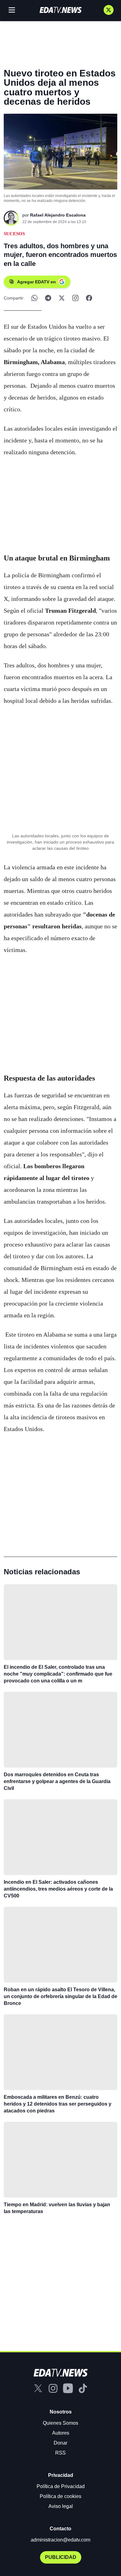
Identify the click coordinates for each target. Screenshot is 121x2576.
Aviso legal (61, 2506)
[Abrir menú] (12, 10)
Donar (60, 2443)
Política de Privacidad (61, 2486)
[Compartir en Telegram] (48, 298)
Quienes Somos (60, 2423)
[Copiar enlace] (75, 298)
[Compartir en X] (62, 298)
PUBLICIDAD (61, 2557)
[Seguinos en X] (109, 10)
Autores (61, 2433)
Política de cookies (60, 2496)
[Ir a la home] (60, 10)
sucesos (14, 234)
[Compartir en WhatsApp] (34, 298)
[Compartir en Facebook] (89, 298)
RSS (60, 2453)
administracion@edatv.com (60, 2540)
